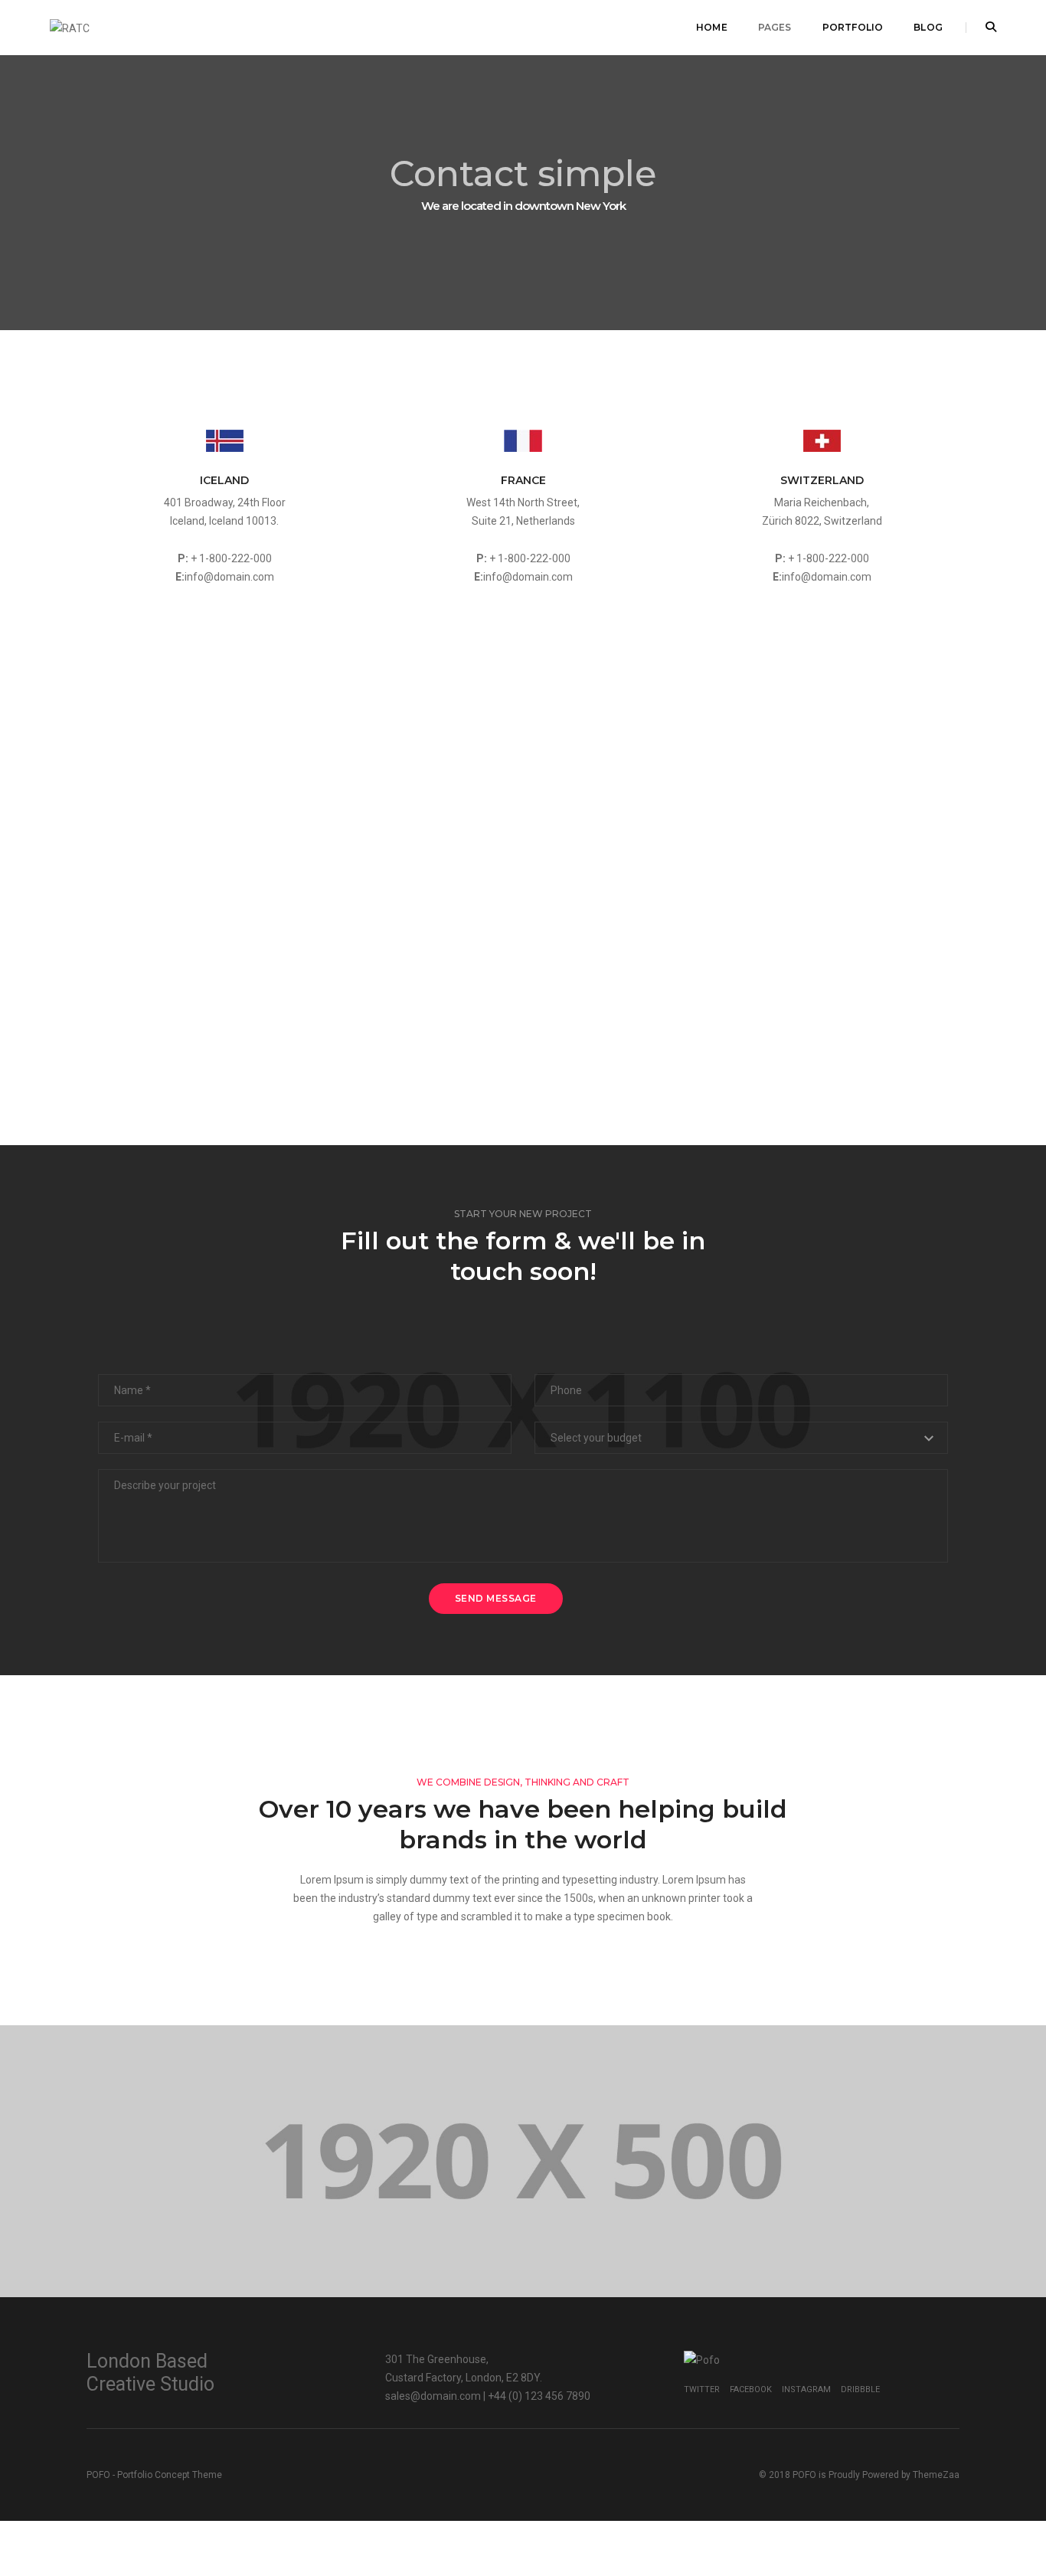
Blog (928, 27)
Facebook (751, 2389)
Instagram (806, 2389)
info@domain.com (229, 577)
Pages (775, 27)
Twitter (702, 2389)
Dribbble (860, 2389)
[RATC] (70, 27)
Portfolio (853, 27)
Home (712, 27)
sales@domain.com (433, 2396)
